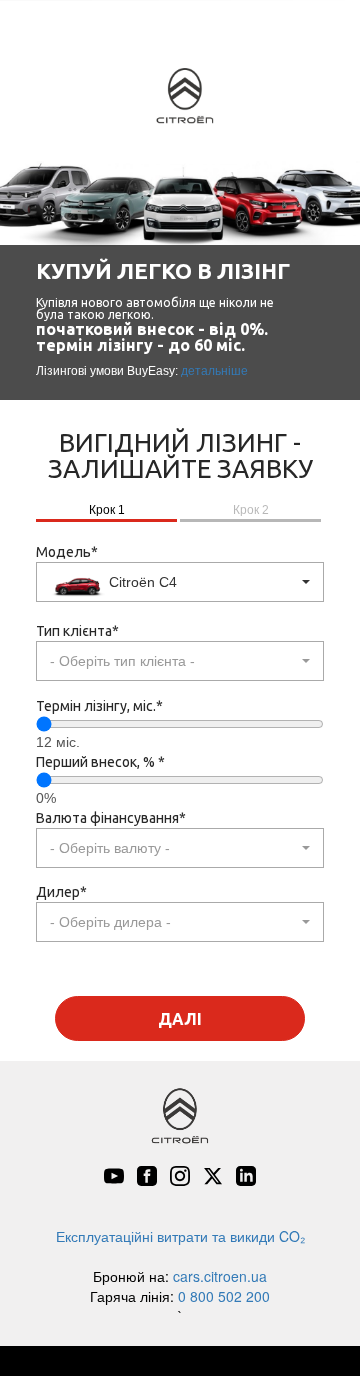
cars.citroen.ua (220, 1276)
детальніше (214, 371)
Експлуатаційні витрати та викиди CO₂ (180, 1236)
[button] (180, 582)
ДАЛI (180, 1019)
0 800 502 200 (224, 1296)
